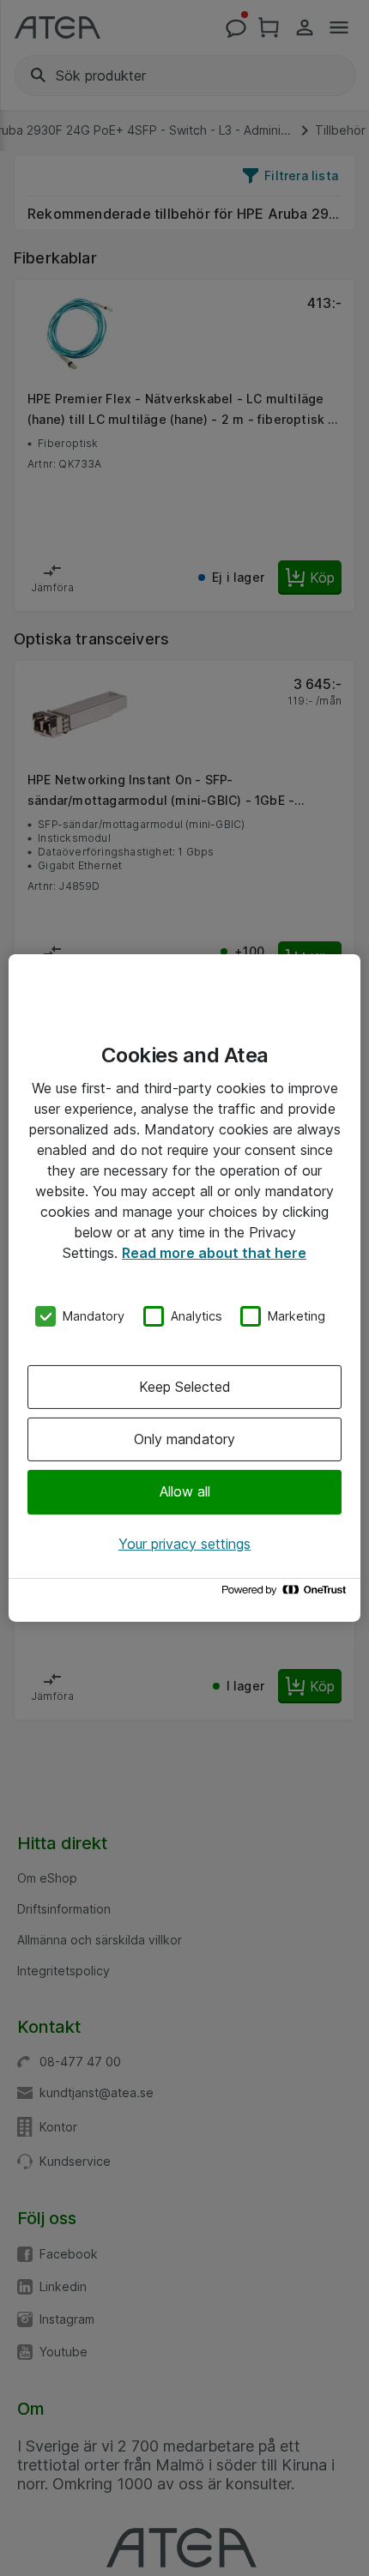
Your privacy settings (184, 1544)
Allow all (185, 1491)
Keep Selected (185, 1387)
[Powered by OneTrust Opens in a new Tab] (287, 1594)
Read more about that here (214, 1253)
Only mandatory (184, 1439)
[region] (184, 1288)
